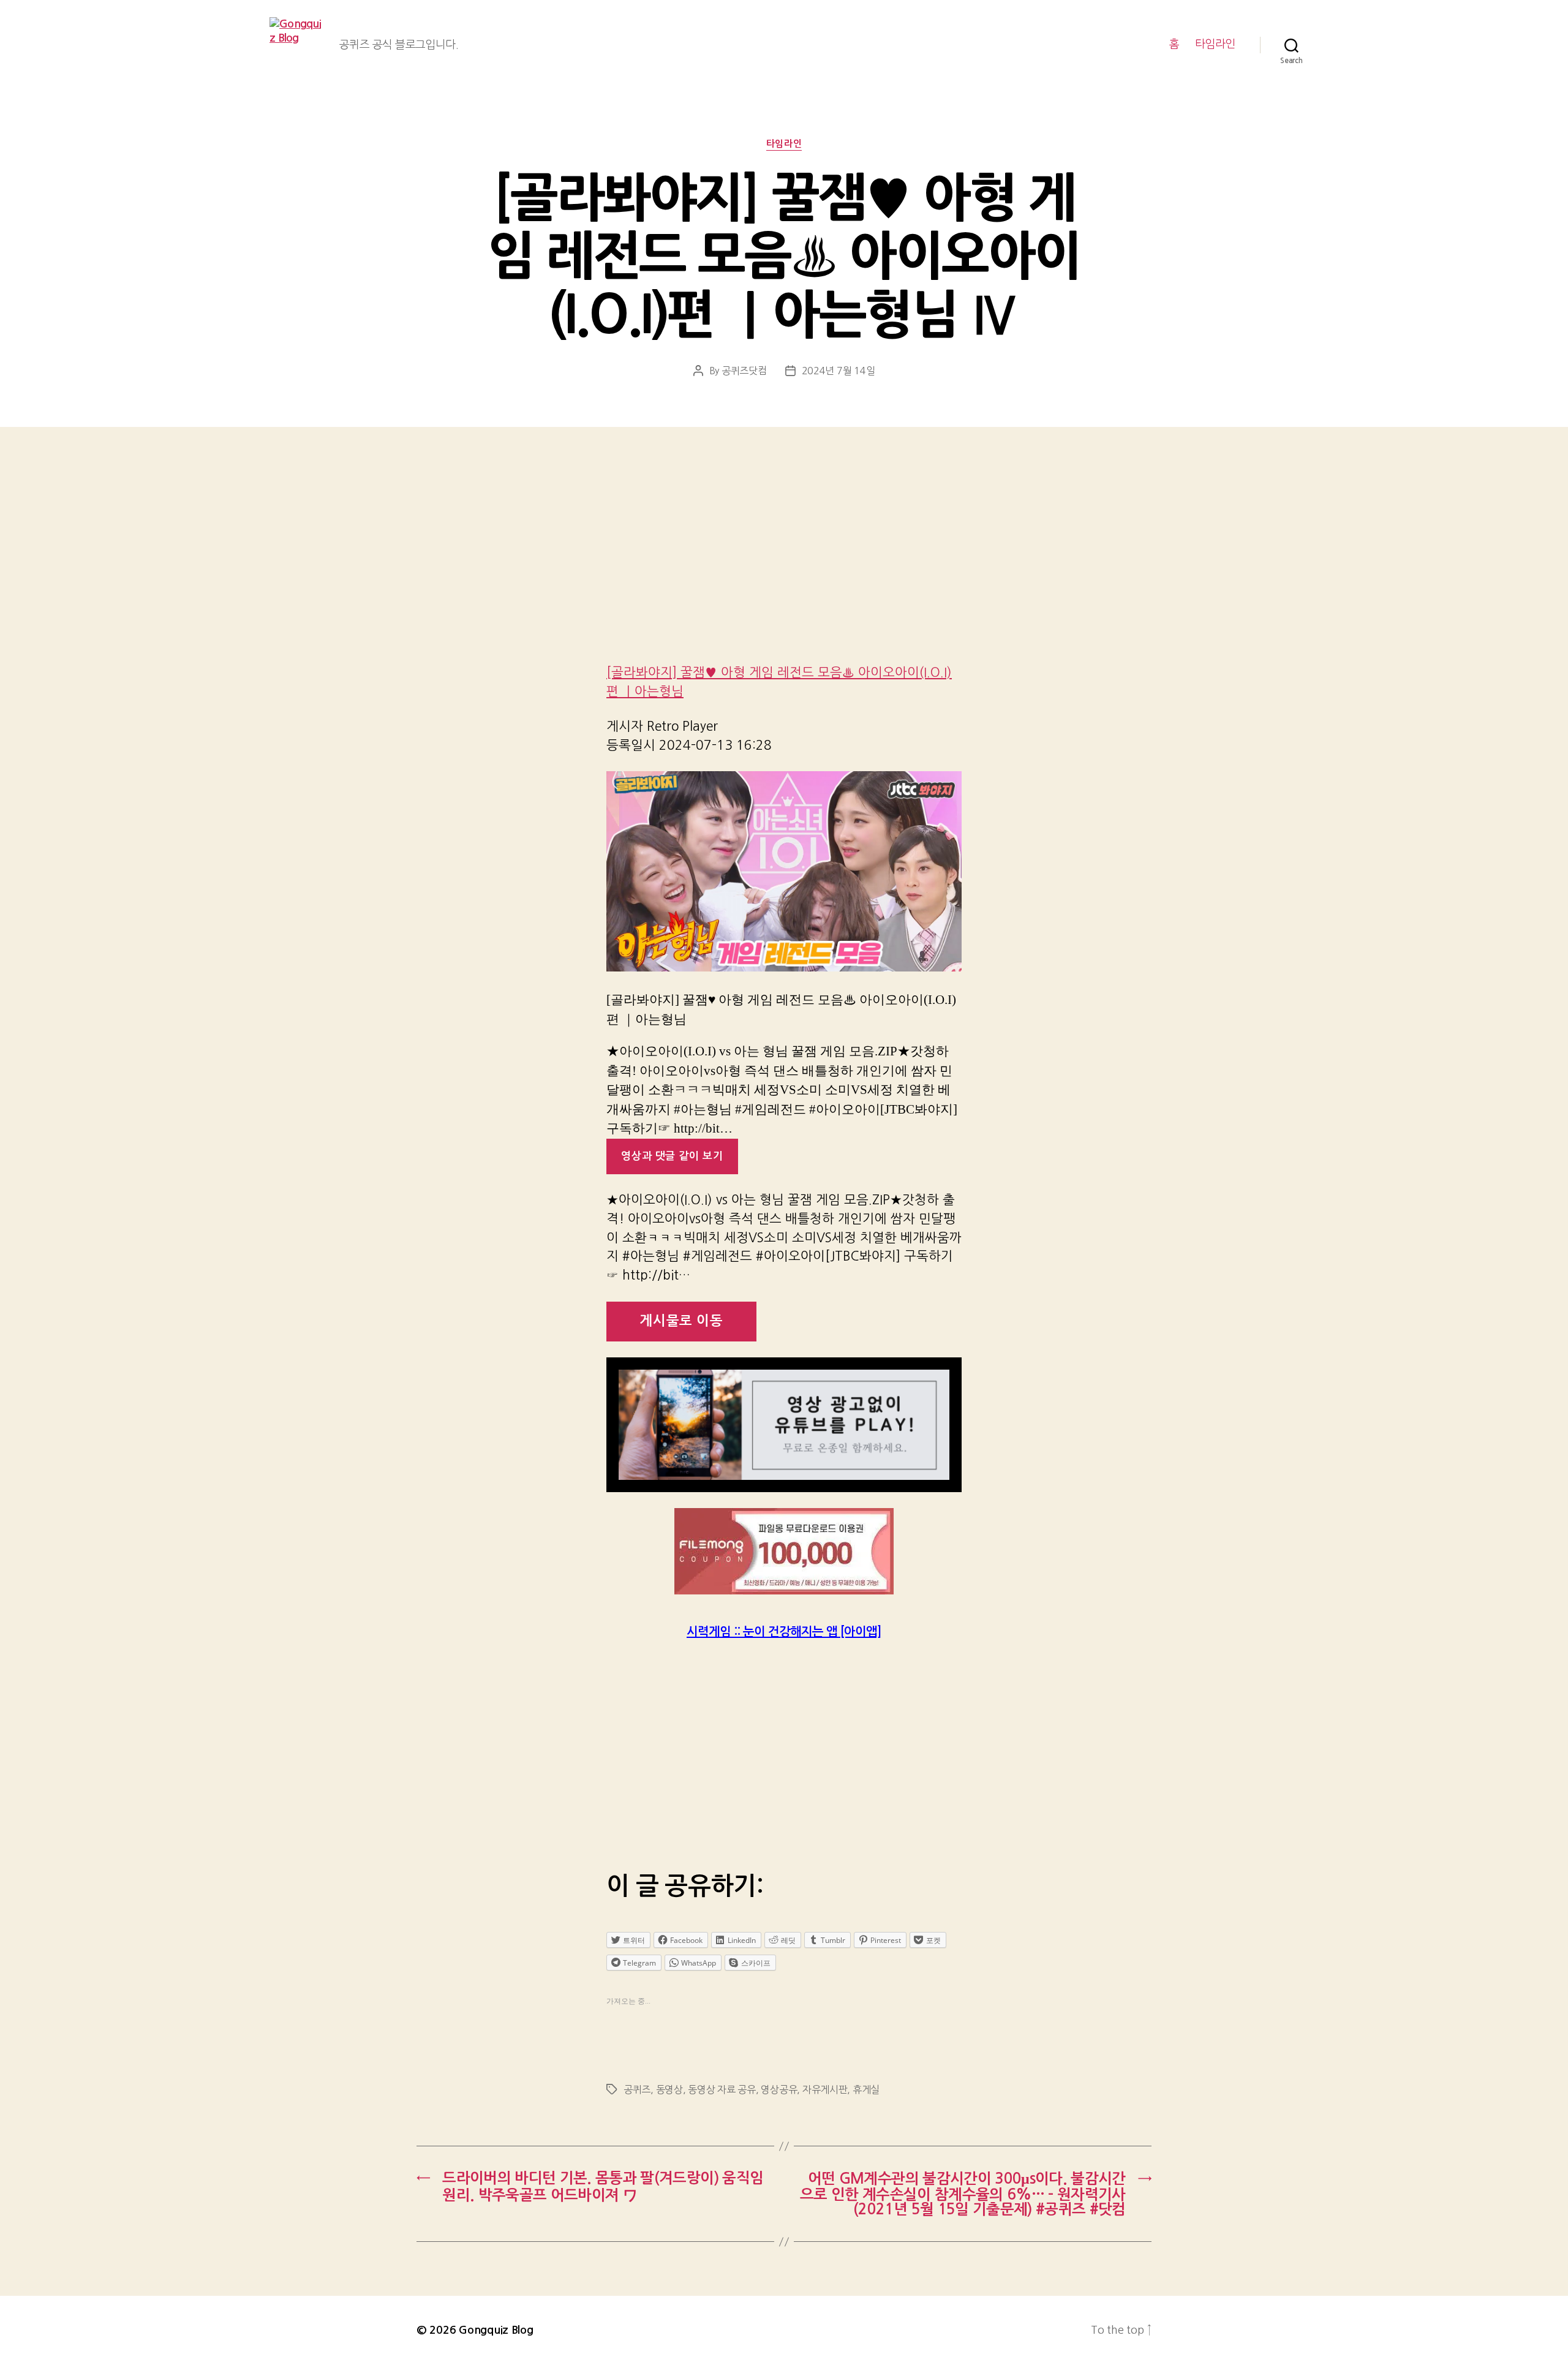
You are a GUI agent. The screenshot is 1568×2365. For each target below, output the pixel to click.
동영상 (669, 2089)
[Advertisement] (784, 562)
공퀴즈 (637, 2089)
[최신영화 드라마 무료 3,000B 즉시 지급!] (784, 1551)
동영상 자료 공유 (722, 2089)
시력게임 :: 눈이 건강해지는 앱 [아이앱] (784, 1632)
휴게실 (866, 2089)
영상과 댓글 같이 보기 (672, 1156)
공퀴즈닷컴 (744, 371)
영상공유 (779, 2089)
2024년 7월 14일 (839, 371)
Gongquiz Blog (496, 2330)
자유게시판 (825, 2089)
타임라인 (1215, 44)
